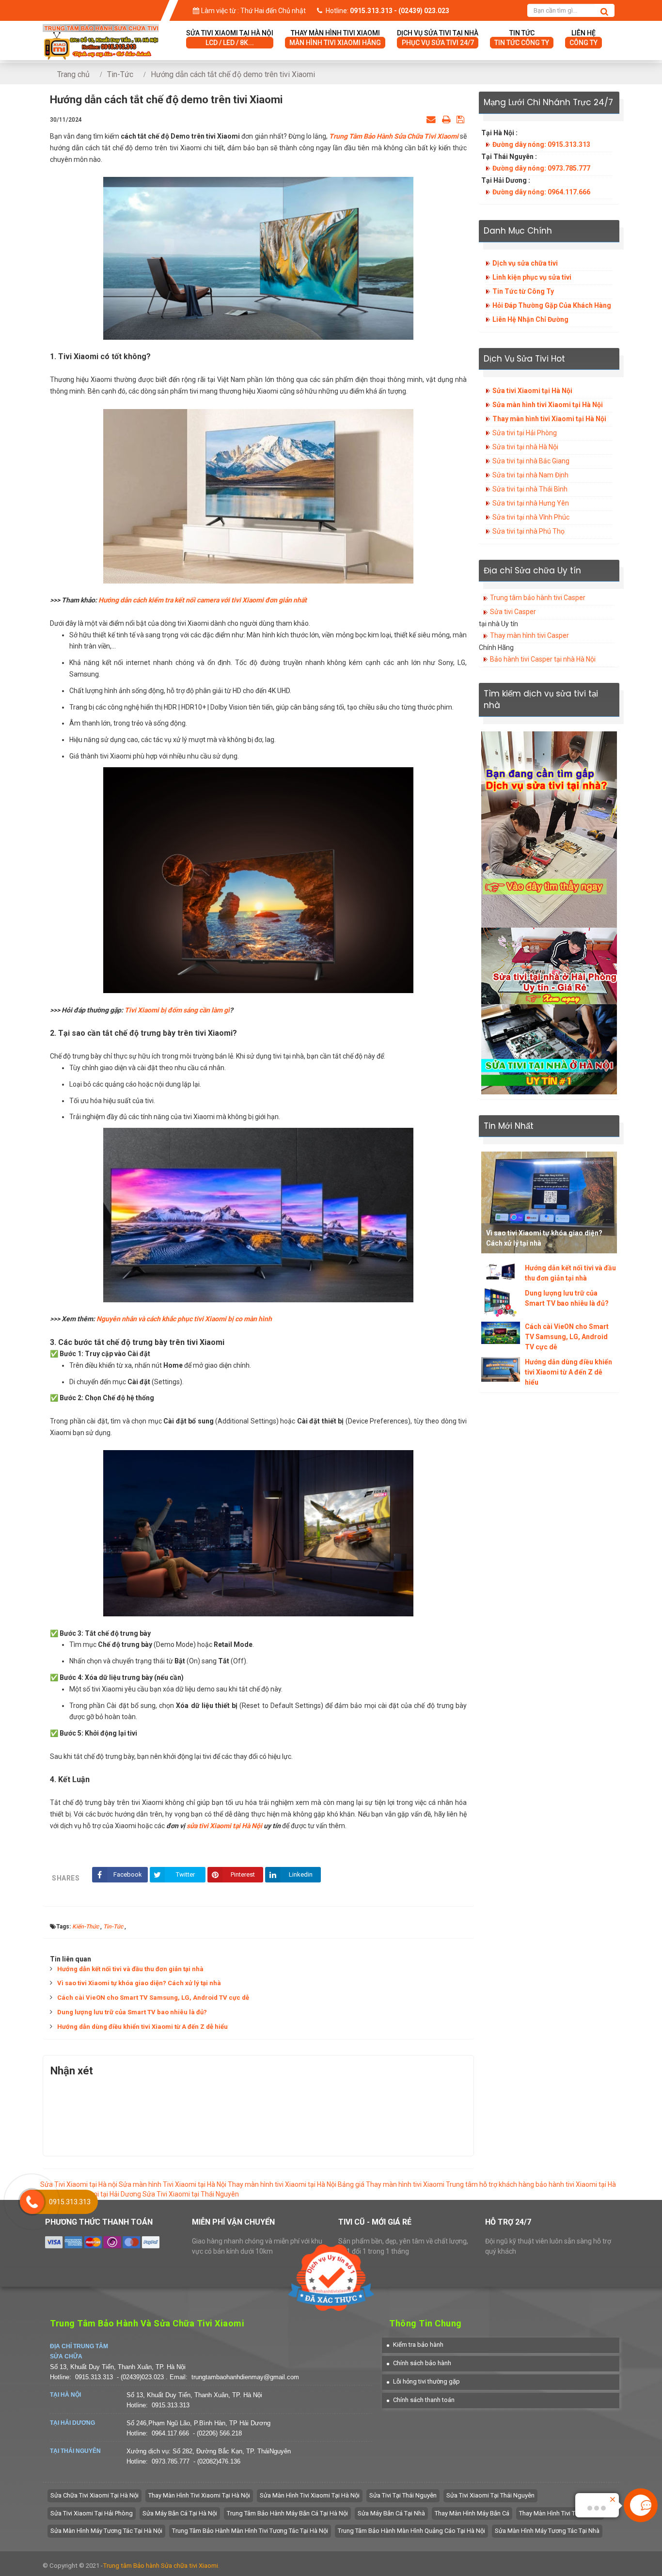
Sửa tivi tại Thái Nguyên (403, 2495)
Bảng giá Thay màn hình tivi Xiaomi (391, 2184)
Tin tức (522, 38)
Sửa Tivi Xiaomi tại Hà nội (79, 2184)
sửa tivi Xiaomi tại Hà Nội (224, 1826)
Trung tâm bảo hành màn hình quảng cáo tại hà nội (411, 2531)
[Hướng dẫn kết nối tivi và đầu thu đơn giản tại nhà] (501, 1272)
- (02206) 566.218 (217, 2433)
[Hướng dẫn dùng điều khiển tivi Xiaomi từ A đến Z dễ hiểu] (501, 1370)
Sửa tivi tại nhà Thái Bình (530, 489)
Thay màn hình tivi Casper (529, 635)
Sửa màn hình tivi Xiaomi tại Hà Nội (548, 405)
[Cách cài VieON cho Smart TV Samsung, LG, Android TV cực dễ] (501, 1333)
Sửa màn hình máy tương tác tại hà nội (106, 2531)
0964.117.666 (170, 2433)
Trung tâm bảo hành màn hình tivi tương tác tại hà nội (250, 2531)
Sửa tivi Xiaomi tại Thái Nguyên (490, 2495)
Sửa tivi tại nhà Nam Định (530, 475)
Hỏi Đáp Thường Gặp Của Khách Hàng (552, 305)
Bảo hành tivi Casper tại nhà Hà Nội (543, 659)
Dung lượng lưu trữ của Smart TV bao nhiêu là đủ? (132, 2012)
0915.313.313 (94, 2377)
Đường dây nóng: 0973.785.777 (541, 168)
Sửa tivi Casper (513, 612)
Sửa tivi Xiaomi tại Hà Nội (532, 391)
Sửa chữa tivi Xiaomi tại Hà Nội (95, 2495)
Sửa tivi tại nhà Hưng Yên (531, 503)
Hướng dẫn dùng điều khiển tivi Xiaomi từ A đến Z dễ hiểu (142, 2027)
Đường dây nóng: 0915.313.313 (541, 144)
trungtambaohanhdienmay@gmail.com (245, 2377)
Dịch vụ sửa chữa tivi (525, 263)
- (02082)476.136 (217, 2461)
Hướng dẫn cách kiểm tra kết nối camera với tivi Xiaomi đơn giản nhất (203, 600)
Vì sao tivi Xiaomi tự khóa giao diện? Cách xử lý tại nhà (139, 1983)
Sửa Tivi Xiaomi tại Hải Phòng (92, 2513)
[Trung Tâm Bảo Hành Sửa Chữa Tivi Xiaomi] (101, 30)
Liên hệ (583, 38)
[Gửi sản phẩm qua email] (431, 119)
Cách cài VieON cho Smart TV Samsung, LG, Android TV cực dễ (153, 1998)
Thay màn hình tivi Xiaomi (335, 38)
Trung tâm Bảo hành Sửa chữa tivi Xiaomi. (161, 2566)
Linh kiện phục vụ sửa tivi (532, 277)
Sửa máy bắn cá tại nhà (391, 2513)
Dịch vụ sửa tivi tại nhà (438, 38)
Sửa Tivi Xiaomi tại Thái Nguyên (191, 2194)
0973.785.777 (171, 2461)
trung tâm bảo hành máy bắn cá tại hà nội (287, 2513)
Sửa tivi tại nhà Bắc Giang (531, 461)
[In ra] (446, 119)
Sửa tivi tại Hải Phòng (525, 433)
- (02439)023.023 (141, 2377)
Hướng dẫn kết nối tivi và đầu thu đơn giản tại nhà (130, 1969)
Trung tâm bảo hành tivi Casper (538, 598)
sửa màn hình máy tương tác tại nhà (547, 2531)
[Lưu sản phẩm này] (460, 119)
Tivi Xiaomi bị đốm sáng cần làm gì (177, 1010)
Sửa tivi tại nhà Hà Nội (525, 447)
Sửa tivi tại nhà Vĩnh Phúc (531, 517)
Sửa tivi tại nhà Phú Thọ (528, 531)
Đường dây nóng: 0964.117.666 (541, 192)
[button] (415, 2345)
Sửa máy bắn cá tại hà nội (180, 2513)
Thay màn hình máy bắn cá (472, 2513)
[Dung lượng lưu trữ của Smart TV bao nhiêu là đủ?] (501, 1303)
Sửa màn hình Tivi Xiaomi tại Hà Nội (173, 2184)
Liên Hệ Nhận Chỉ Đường (530, 319)
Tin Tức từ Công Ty (523, 291)
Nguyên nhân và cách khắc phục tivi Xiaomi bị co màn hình (184, 1319)
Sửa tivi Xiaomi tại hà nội (230, 38)
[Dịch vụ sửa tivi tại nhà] (549, 829)
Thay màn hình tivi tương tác (560, 2513)
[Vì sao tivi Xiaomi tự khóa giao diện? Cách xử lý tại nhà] (549, 1202)
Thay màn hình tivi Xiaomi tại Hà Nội (549, 419)
